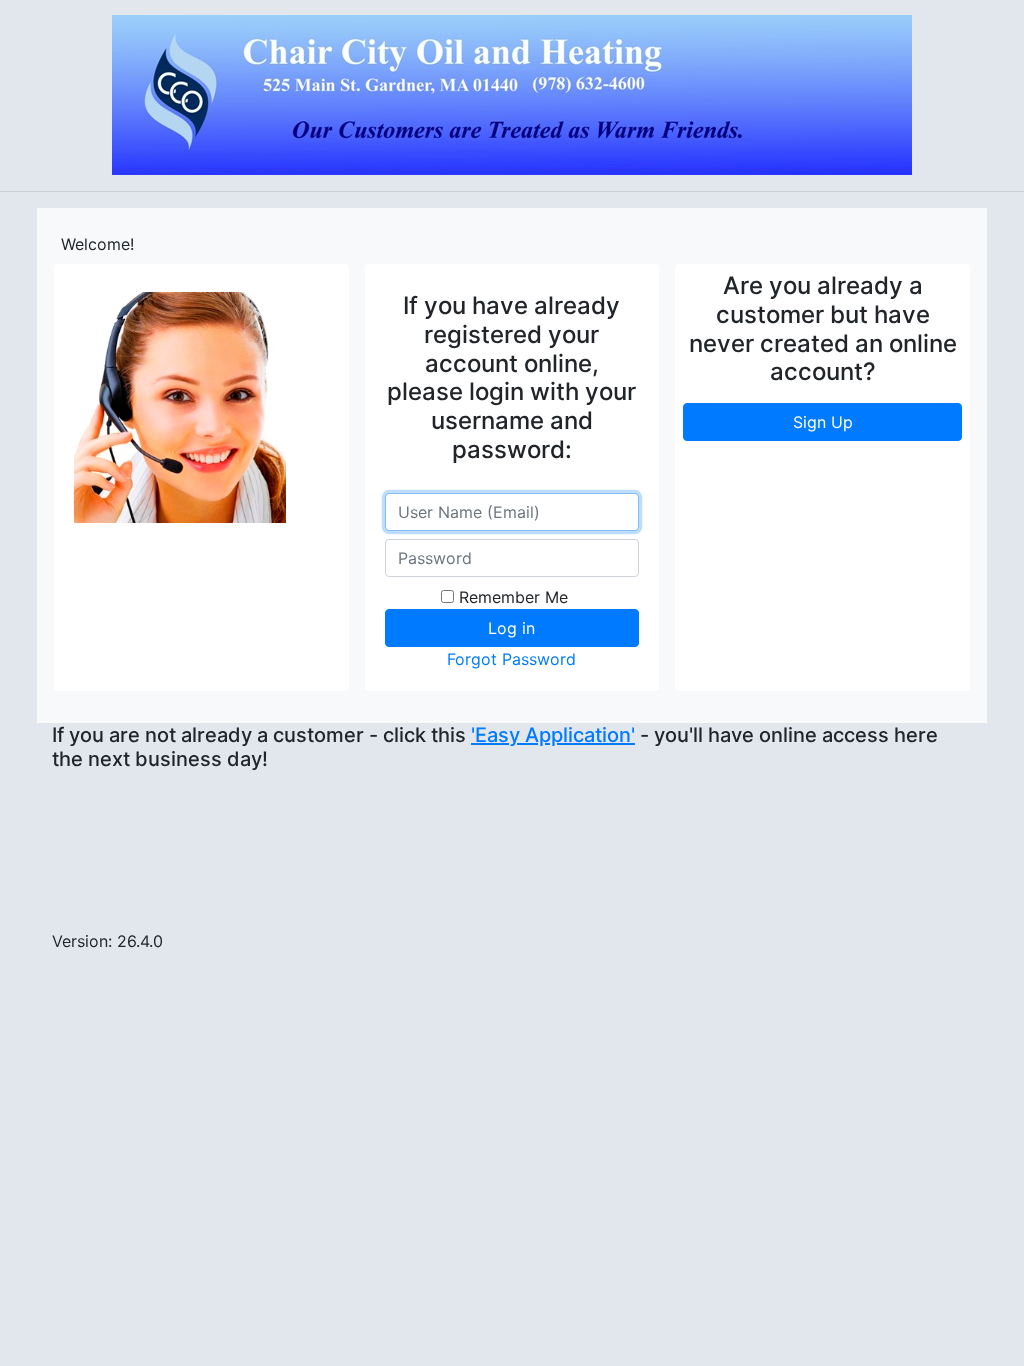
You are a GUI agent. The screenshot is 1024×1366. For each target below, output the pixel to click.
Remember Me (513, 597)
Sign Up (823, 422)
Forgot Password (511, 659)
